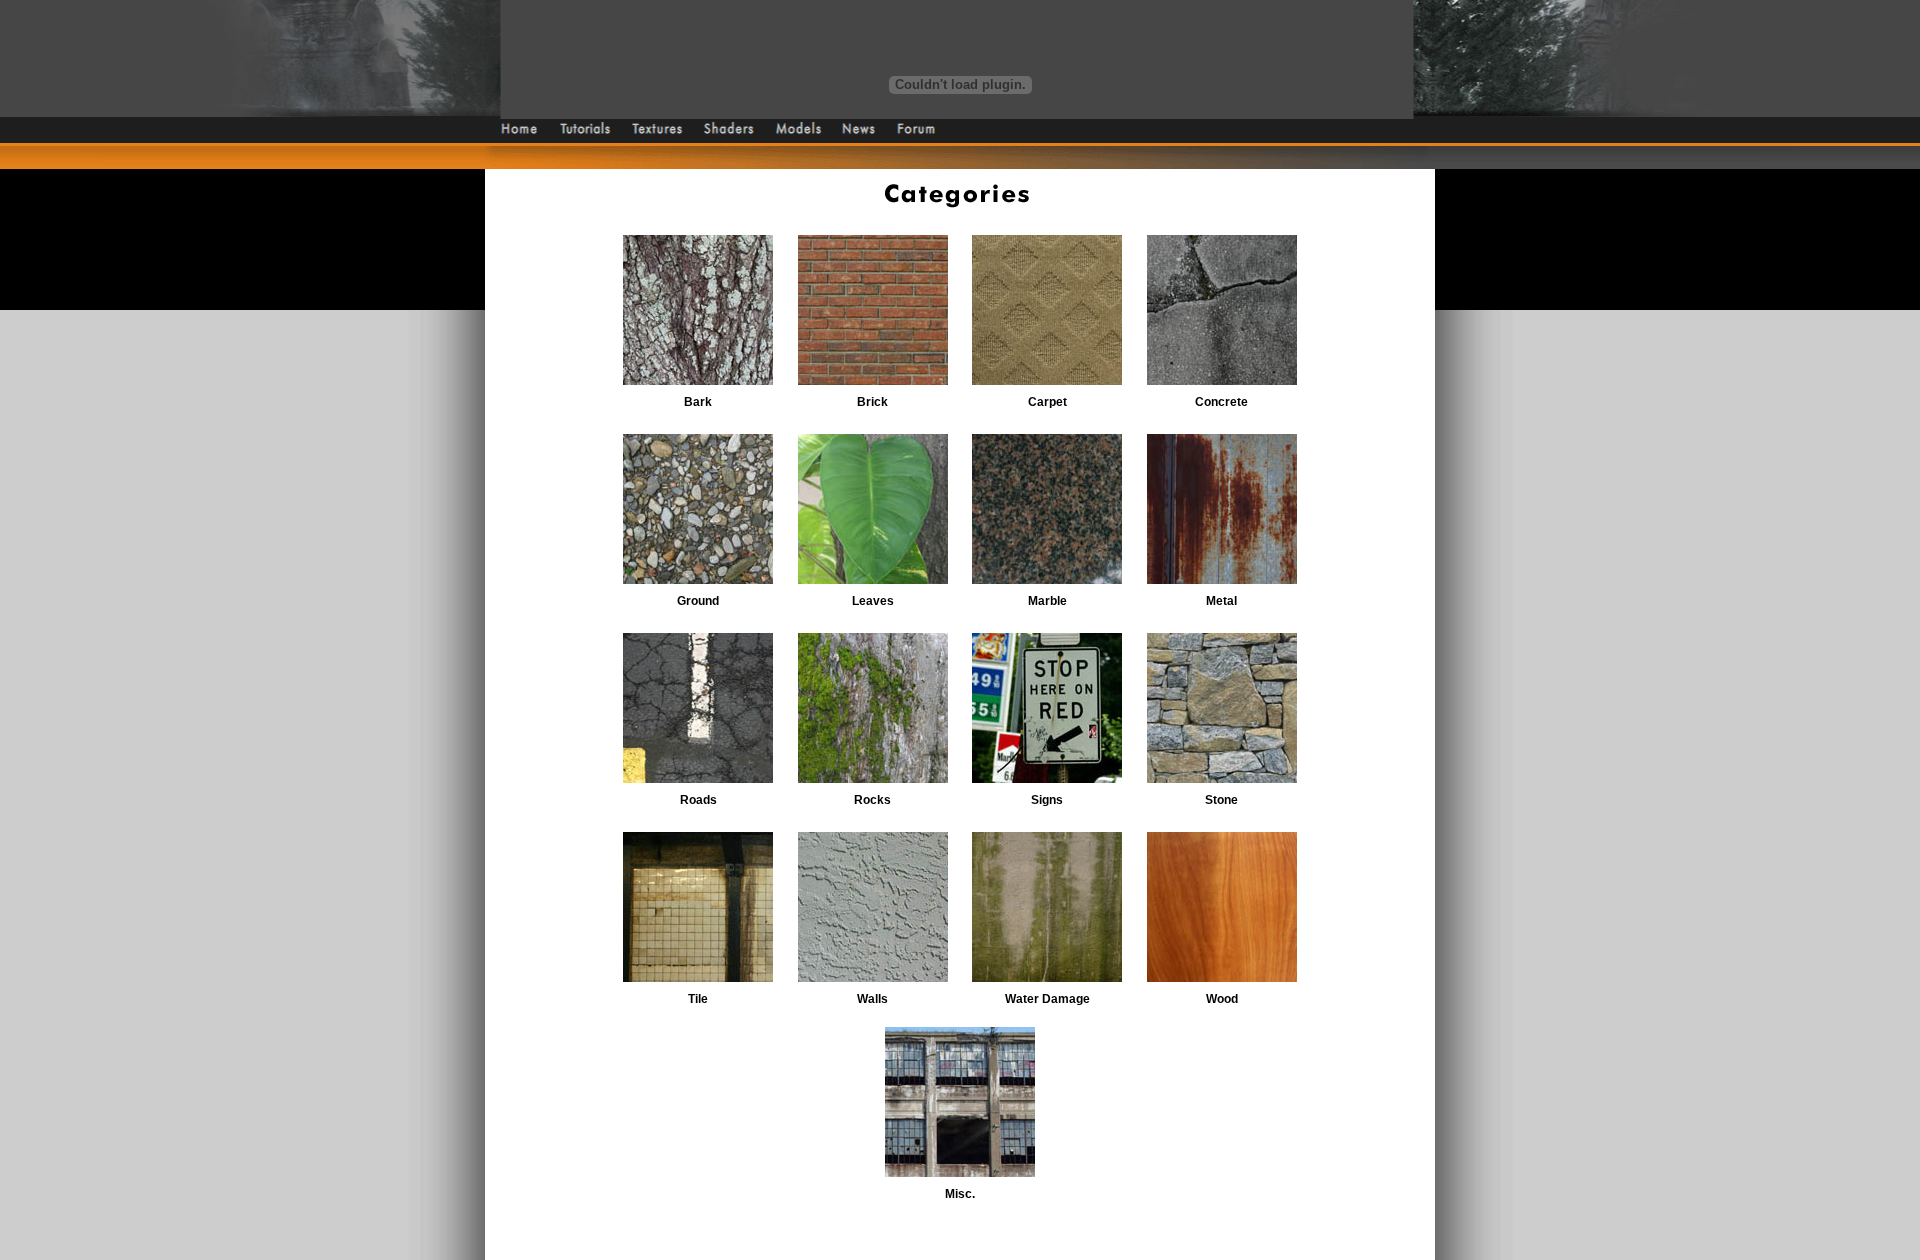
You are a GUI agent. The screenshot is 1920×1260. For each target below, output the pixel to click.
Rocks (872, 800)
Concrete (1221, 402)
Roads (698, 800)
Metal (1221, 601)
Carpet (1047, 402)
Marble (1047, 601)
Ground (698, 601)
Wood (1222, 999)
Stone (1221, 800)
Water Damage (1047, 999)
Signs (1047, 800)
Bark (698, 402)
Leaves (873, 601)
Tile (698, 999)
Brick (872, 402)
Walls (872, 999)
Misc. (960, 1194)
